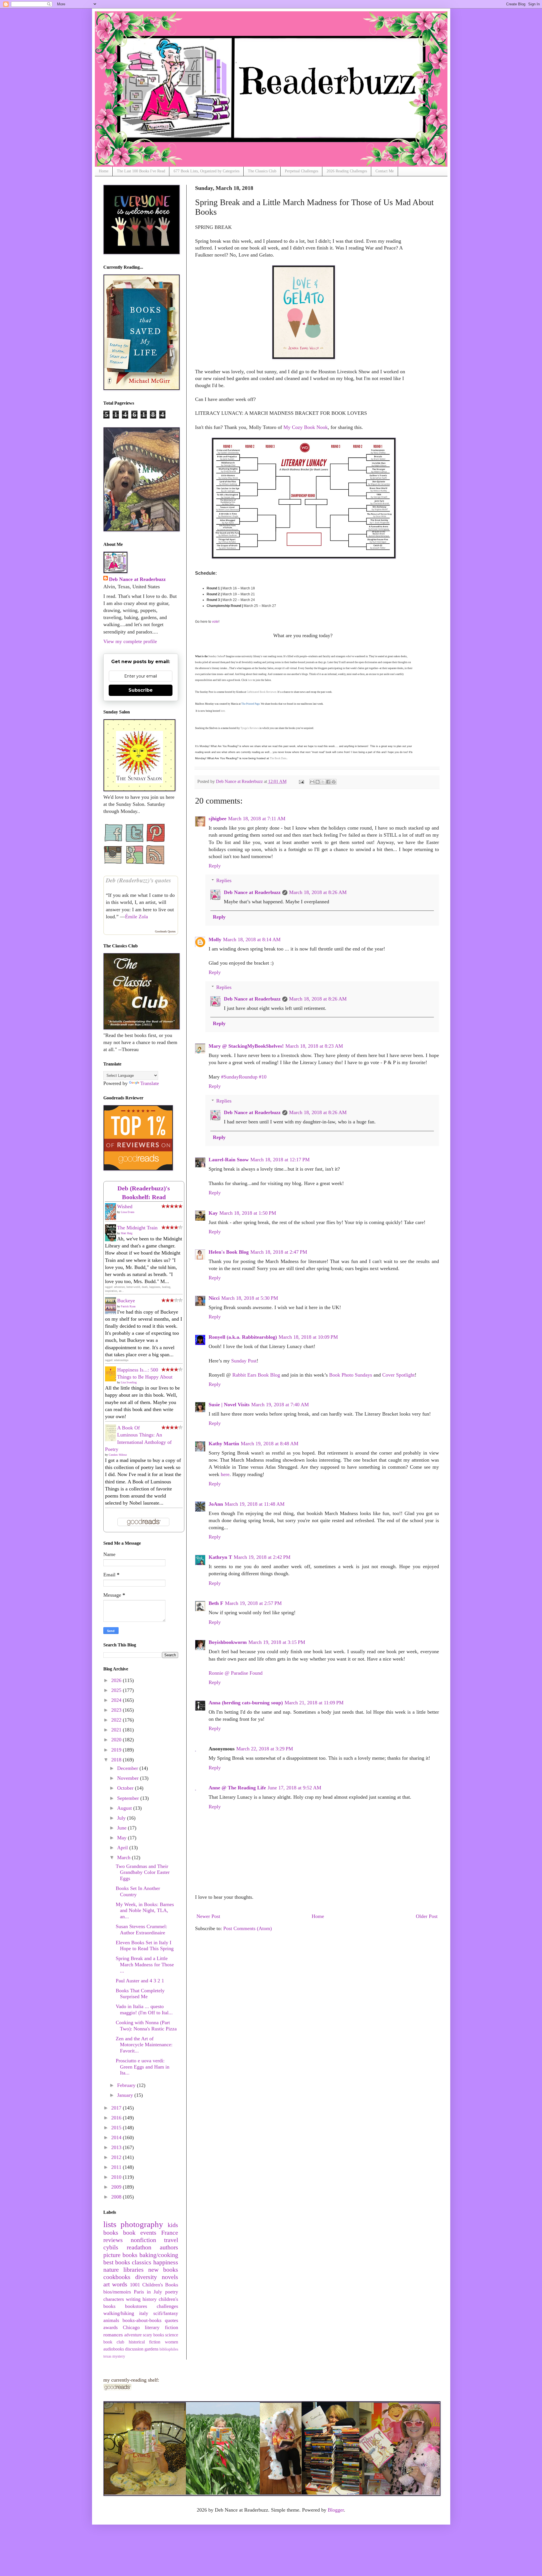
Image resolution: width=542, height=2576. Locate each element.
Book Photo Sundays (351, 1375)
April (123, 1848)
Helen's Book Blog (229, 1252)
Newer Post (208, 1916)
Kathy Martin (224, 1444)
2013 (117, 2147)
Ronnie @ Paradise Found (236, 1673)
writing (133, 2299)
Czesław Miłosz (118, 1455)
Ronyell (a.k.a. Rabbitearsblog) (243, 1337)
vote (215, 622)
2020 (117, 1740)
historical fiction (145, 2342)
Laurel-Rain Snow (229, 1160)
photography (142, 2224)
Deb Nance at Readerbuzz (252, 892)
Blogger (336, 2510)
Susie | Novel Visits (229, 1405)
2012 (117, 2157)
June (123, 1828)
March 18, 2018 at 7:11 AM (257, 819)
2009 (117, 2187)
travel (171, 2240)
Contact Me (385, 171)
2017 (117, 2108)
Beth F (216, 1603)
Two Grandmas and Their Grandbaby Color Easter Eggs (143, 1872)
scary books (153, 2335)
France (170, 2233)
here (250, 680)
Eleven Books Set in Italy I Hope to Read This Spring (145, 1946)
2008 (117, 2197)
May (123, 1838)
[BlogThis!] (318, 782)
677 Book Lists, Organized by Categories (206, 171)
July (122, 1818)
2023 (117, 1710)
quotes (171, 2320)
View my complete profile (130, 641)
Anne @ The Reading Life (237, 1788)
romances (113, 2335)
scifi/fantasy (166, 2313)
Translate (150, 1083)
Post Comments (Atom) (248, 1928)
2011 (117, 2167)
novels (170, 2277)
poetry (172, 2292)
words (120, 2284)
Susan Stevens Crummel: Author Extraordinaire (141, 1930)
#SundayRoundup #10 (244, 1077)
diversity (146, 2277)
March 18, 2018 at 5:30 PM (250, 1298)
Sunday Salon (216, 656)
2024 (117, 1700)
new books (163, 2270)
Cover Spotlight (398, 1375)
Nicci (214, 1298)
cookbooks (117, 2277)
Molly (215, 939)
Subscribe (141, 690)
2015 (117, 2128)
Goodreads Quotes (165, 931)
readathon (139, 2247)
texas (107, 2356)
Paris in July (148, 2292)
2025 (117, 1690)
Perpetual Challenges (301, 171)
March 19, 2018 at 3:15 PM (277, 1642)
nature (111, 2270)
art (107, 2284)
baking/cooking (159, 2255)
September (129, 1798)
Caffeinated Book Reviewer (262, 692)
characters (114, 2299)
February (127, 2085)
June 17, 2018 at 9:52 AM (294, 1788)
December (128, 1768)
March (124, 1857)
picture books (120, 2255)
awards (111, 2327)
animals (111, 2320)
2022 (117, 1720)
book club (114, 2342)
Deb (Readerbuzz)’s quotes (138, 880)
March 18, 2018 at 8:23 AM (314, 1046)
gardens (151, 2349)
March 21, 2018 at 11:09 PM (314, 1703)
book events (140, 2233)
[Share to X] (323, 782)
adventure (133, 2335)
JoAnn (216, 1504)
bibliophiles (169, 2349)
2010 (117, 2177)
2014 (117, 2137)
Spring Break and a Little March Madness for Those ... (145, 1964)
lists (110, 2224)
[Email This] (312, 782)
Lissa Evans (128, 1212)
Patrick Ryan (128, 1306)
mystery (119, 2356)
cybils (111, 2247)
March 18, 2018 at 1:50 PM (248, 1213)
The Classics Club (262, 171)
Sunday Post (244, 1361)
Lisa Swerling (129, 1382)
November (129, 1778)
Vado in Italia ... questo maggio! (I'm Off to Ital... (144, 2009)
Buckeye (126, 1301)
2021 (117, 1730)
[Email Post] (301, 782)
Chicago (131, 2327)
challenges (167, 2306)
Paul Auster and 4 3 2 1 (140, 1981)
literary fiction (161, 2327)
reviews (113, 2240)
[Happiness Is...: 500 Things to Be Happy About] (112, 1380)
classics (142, 2262)
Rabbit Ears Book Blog (256, 1375)
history (150, 2299)
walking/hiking (119, 2313)
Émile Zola (136, 917)
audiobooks (114, 2349)
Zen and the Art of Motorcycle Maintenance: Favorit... (144, 2045)
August (125, 1808)
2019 (117, 1750)
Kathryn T (220, 1557)
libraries (134, 2270)
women (171, 2342)
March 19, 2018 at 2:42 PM (262, 1557)
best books (117, 2262)
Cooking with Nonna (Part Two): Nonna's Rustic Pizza (146, 2026)
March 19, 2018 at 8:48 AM (270, 1444)
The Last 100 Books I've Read (141, 171)
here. (223, 711)
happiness (166, 2262)
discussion (134, 2349)
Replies (224, 880)
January (126, 2095)
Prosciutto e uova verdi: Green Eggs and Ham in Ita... (143, 2067)
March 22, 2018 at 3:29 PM (265, 1749)
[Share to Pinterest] (334, 782)
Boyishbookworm (228, 1642)
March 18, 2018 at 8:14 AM (252, 939)
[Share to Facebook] (328, 782)
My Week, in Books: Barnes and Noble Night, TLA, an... (145, 1910)
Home (104, 171)
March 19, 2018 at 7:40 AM (280, 1405)
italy (144, 2313)
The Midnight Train (137, 1228)
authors (169, 2247)
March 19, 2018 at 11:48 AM (255, 1504)
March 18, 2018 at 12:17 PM (280, 1160)
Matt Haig (127, 1233)
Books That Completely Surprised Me (140, 1994)
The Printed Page (251, 704)
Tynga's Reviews (250, 728)
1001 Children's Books (154, 2285)
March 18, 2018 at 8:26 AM (318, 892)
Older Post (427, 1916)
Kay (213, 1213)
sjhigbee (218, 819)
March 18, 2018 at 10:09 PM (308, 1337)
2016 (117, 2118)
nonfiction (143, 2240)
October (126, 1788)
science (172, 2335)
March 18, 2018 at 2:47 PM (279, 1252)
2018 (117, 1760)
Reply (215, 866)
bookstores (136, 2306)
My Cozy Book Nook (306, 427)
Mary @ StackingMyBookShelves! (246, 1046)
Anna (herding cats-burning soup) (246, 1703)
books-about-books (142, 2320)
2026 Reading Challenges (347, 171)
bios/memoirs (117, 2292)
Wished (125, 1206)
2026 (117, 1680)
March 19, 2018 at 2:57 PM (253, 1603)
